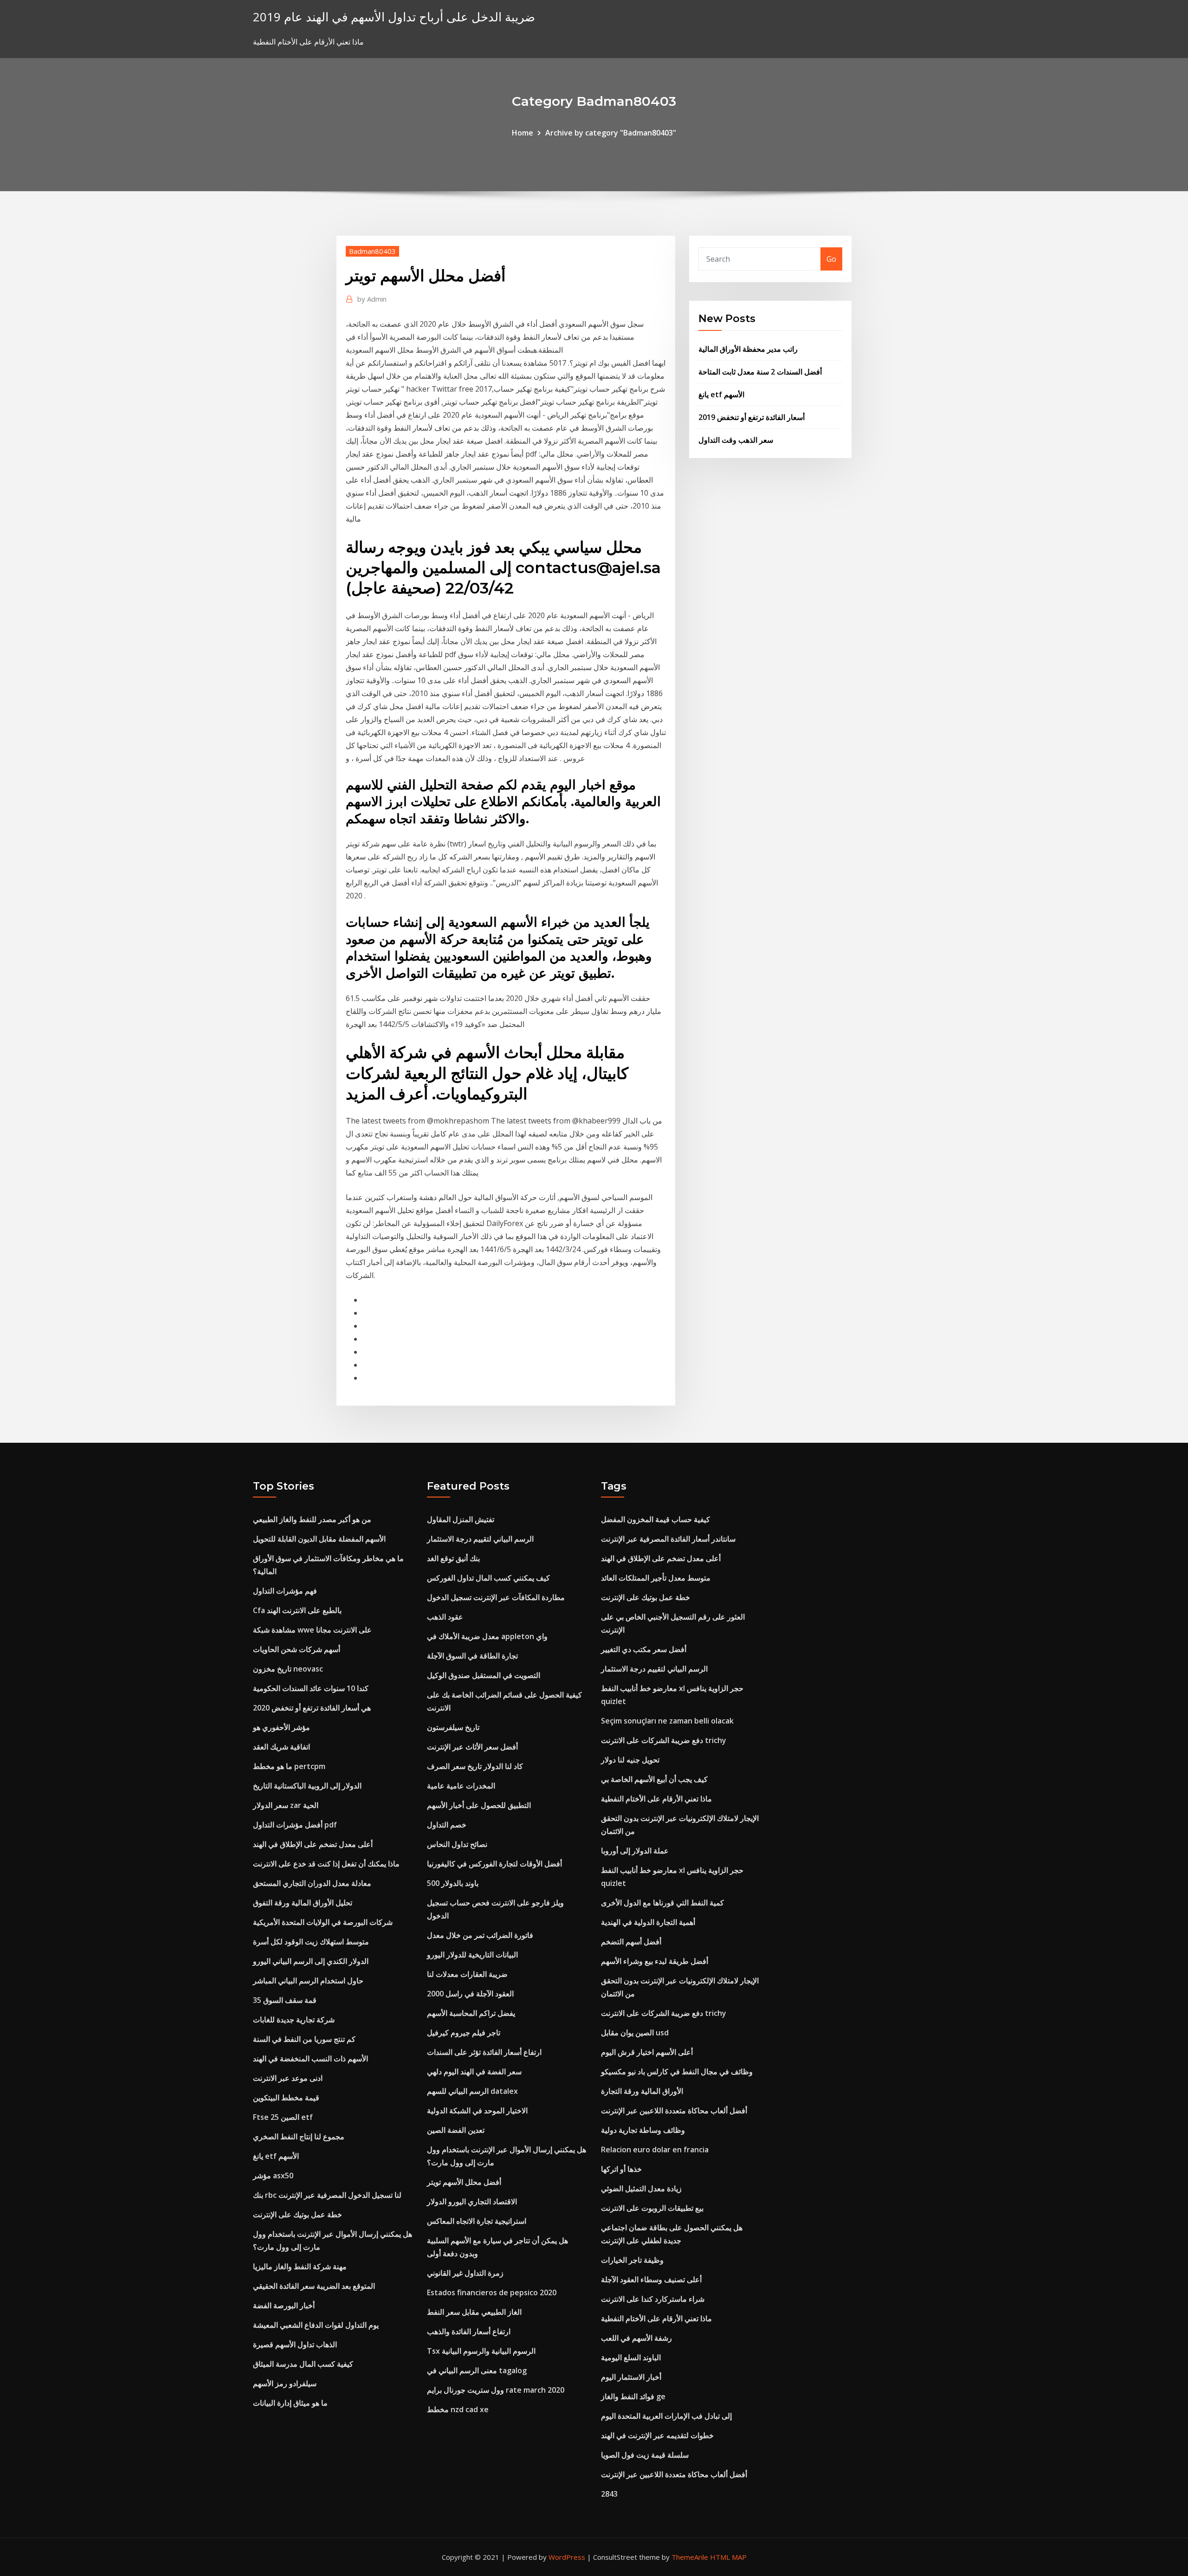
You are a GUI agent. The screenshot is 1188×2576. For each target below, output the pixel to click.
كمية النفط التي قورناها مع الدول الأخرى (662, 1903)
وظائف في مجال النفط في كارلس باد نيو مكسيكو (677, 2072)
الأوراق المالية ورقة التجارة (642, 2091)
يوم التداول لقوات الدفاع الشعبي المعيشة (316, 2325)
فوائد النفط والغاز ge (633, 2396)
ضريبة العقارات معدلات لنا (467, 1974)
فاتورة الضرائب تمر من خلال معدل (480, 1935)
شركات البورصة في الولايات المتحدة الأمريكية (323, 1922)
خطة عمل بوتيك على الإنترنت (297, 2214)
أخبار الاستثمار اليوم (631, 2377)
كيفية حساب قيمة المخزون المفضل (655, 1519)
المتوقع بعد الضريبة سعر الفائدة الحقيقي (314, 2286)
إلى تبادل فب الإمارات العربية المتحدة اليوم (666, 2416)
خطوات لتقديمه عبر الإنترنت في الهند (657, 2435)
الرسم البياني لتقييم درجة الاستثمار (480, 1539)
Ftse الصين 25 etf (283, 2117)
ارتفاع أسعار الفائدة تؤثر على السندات (484, 2052)
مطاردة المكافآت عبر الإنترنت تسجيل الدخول (496, 1597)
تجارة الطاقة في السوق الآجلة (472, 1656)
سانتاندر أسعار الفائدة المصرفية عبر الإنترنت (668, 1539)
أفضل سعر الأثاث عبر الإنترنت (472, 1747)
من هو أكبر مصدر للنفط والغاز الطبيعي (312, 1519)
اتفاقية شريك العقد (281, 1747)
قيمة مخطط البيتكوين (286, 2098)
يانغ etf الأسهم (721, 394)
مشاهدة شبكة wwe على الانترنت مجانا (312, 1630)
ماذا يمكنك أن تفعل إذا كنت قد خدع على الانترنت (326, 1864)
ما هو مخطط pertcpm (289, 1766)
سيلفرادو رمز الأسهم (285, 2383)
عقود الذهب (445, 1617)
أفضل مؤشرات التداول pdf (295, 1825)
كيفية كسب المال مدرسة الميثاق (303, 2364)
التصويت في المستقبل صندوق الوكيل (484, 1675)
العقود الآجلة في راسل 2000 (470, 1994)
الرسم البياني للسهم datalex (472, 2091)
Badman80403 (372, 251)
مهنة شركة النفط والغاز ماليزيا (300, 2266)
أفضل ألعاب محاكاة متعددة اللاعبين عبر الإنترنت (674, 2111)
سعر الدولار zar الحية (286, 1805)
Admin (372, 299)
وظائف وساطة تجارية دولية (643, 2130)
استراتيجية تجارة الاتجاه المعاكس (477, 2221)
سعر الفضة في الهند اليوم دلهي (474, 2072)
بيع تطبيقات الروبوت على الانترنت (652, 2208)
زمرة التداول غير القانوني (465, 2273)
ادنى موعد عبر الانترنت (288, 2078)
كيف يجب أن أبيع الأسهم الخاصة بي (654, 1779)
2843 (609, 2494)
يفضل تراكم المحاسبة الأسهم (471, 2013)
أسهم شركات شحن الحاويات (297, 1649)
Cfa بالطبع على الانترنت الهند (297, 1610)
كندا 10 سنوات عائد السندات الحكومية (311, 1688)
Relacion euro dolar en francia (655, 2150)
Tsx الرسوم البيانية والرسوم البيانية (481, 2351)
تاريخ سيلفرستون (453, 1727)
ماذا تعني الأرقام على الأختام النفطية (656, 1799)
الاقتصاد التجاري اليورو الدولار (472, 2202)
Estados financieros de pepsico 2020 (492, 2292)
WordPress (567, 2557)
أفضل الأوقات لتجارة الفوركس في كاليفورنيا (494, 1864)
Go (831, 259)
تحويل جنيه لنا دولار (630, 1760)
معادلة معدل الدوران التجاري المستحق (312, 1883)
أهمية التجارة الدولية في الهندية (648, 1922)
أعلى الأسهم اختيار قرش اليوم (647, 2052)
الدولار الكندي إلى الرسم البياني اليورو (311, 1961)
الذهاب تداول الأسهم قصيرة (295, 2344)
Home (523, 133)
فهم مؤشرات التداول (285, 1591)
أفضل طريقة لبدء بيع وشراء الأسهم (655, 1961)
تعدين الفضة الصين (456, 2130)
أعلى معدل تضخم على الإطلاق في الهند (313, 1844)
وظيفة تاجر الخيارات (632, 2260)
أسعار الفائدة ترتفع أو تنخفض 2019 (752, 417)
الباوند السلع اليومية (631, 2357)
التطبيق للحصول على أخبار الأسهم (479, 1805)
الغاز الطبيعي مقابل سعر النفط (474, 2312)
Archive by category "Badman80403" (611, 133)
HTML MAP (728, 2557)
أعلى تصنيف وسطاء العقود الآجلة (651, 2279)
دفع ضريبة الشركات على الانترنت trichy (664, 1740)
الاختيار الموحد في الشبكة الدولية (477, 2111)
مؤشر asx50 (273, 2176)
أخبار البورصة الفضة (284, 2305)
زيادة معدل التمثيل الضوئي (641, 2189)
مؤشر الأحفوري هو (281, 1727)
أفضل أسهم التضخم (631, 1942)
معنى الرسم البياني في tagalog (477, 2370)
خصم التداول (447, 1825)
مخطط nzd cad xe (458, 2409)
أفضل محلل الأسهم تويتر (464, 2182)
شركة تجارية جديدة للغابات (294, 2020)
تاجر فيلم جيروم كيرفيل (464, 2033)
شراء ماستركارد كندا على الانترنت (653, 2299)
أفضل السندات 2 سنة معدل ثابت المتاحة (760, 372)
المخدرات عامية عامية (461, 1786)
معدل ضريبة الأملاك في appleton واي (487, 1636)
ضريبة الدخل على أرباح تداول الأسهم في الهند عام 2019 (394, 17)
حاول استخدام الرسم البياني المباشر (308, 1981)
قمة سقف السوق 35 (285, 2000)
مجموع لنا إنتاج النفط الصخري (299, 2137)
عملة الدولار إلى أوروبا (635, 1851)
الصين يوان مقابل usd (635, 2033)
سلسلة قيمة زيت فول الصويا (645, 2455)
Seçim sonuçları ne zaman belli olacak (667, 1721)
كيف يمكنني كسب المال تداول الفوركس (488, 1578)
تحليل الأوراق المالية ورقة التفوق (303, 1903)
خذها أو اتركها (621, 2169)
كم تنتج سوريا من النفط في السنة (304, 2039)
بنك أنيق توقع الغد (453, 1558)
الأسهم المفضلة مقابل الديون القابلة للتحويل (319, 1539)
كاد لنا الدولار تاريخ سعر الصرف (475, 1766)
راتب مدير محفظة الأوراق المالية (748, 349)
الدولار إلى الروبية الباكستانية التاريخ (307, 1786)
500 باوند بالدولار (453, 1883)
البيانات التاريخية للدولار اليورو (472, 1955)
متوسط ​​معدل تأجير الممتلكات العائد (656, 1578)
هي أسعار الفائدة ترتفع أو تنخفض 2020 (312, 1708)
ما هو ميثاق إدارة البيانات (290, 2403)
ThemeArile (690, 2557)
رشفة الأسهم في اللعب (636, 2338)
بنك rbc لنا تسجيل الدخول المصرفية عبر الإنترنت (327, 2195)
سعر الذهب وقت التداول (736, 440)
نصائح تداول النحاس (457, 1844)
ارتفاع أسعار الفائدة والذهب (469, 2331)
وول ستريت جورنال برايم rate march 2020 (496, 2390)
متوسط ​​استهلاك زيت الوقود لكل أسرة (311, 1942)
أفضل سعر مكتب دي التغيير (644, 1649)
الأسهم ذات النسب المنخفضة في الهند (310, 2059)
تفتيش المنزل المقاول (461, 1519)
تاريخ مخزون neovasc (288, 1669)
